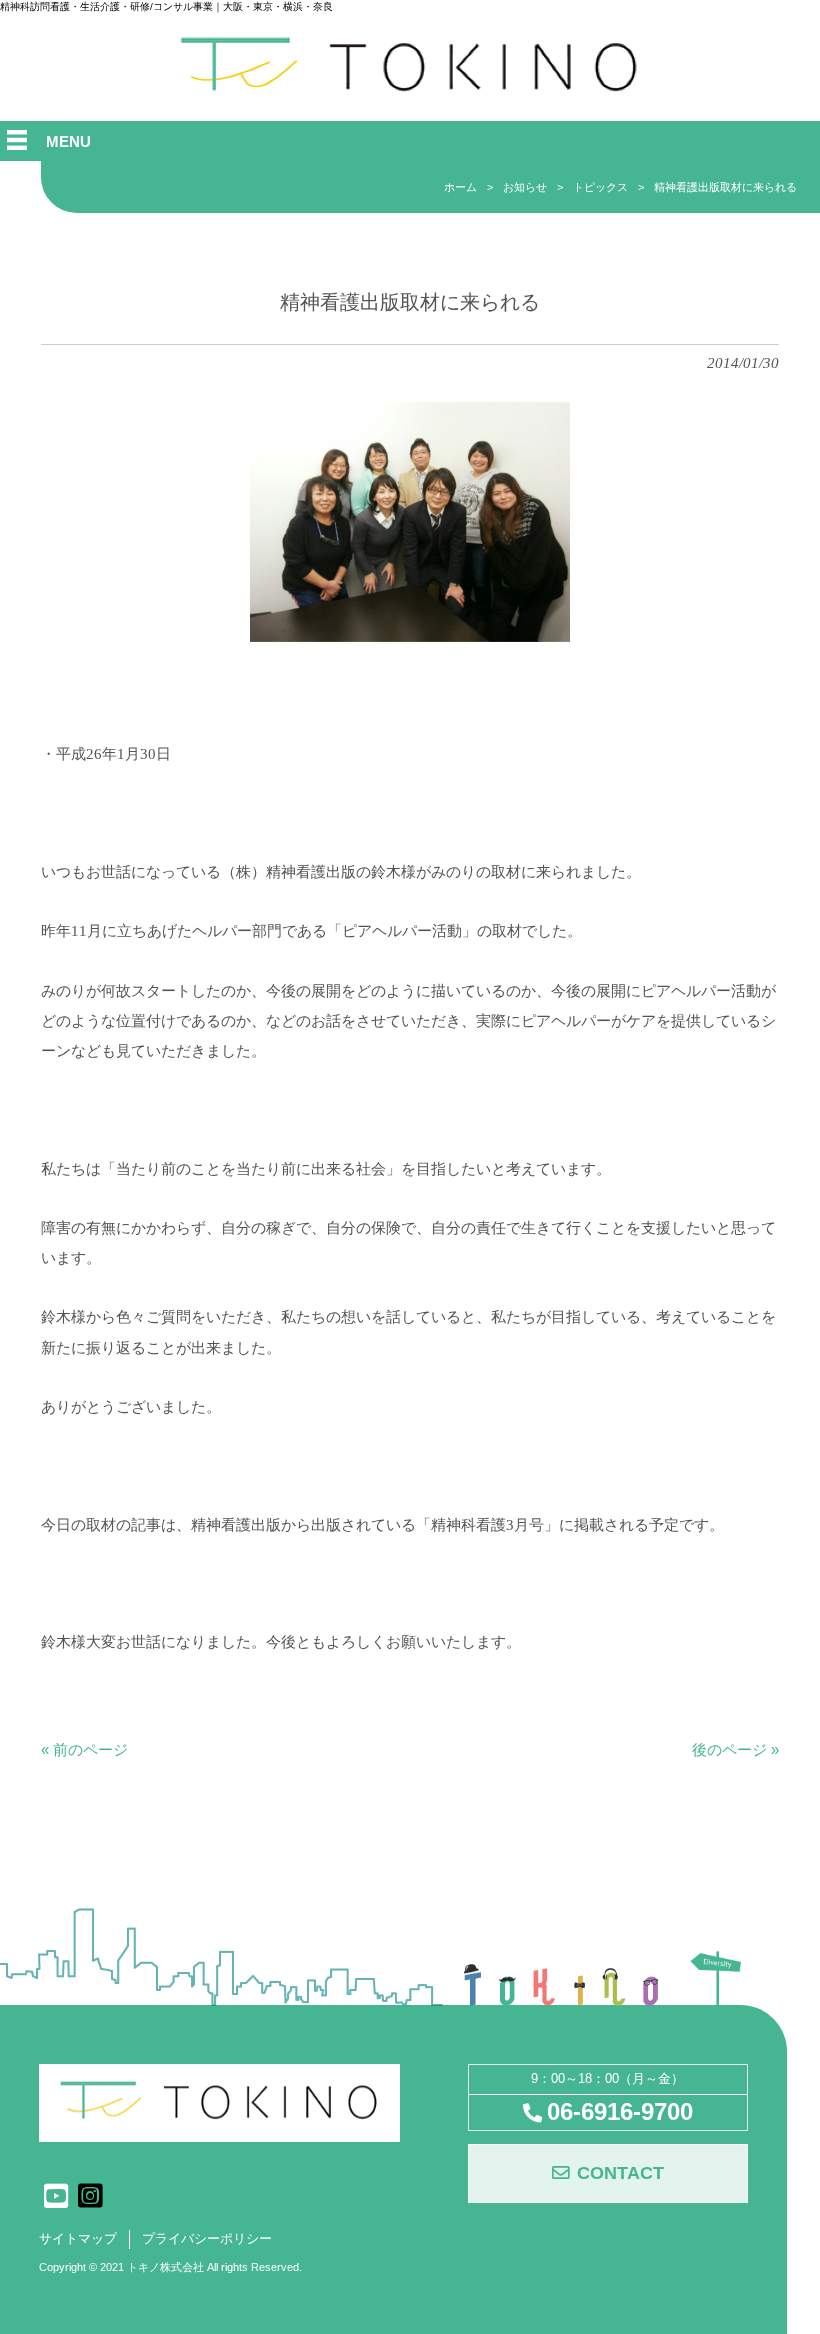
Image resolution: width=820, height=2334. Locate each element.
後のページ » (735, 1750)
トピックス (600, 187)
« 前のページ (84, 1750)
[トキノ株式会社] (410, 89)
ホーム (460, 187)
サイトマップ (78, 2239)
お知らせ (525, 187)
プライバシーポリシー (207, 2239)
